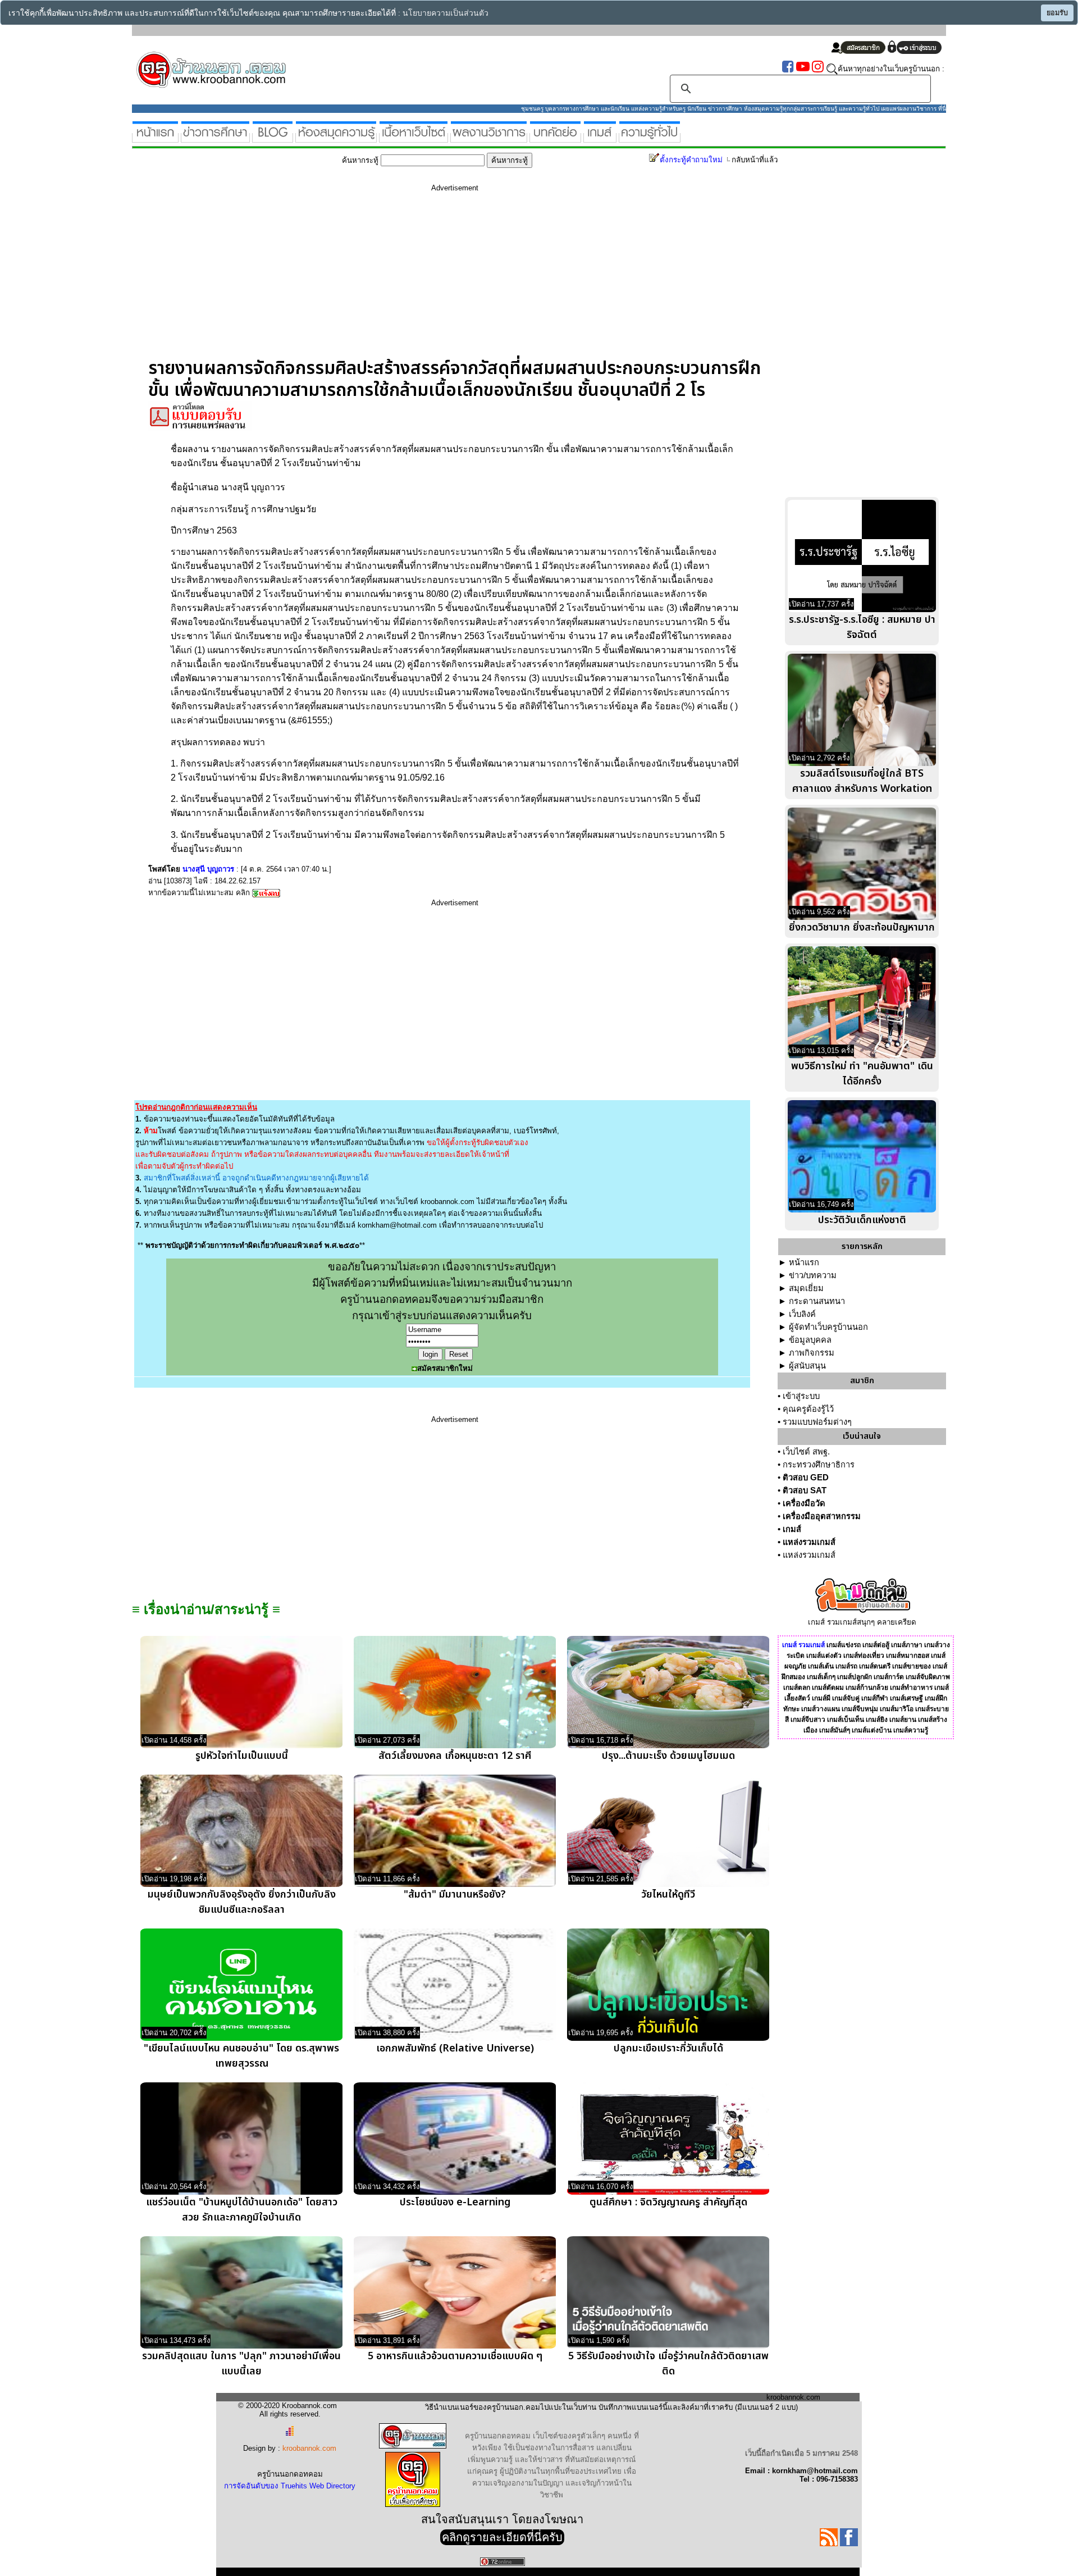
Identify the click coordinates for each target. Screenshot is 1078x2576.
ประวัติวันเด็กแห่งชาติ (862, 1220)
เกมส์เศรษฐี (906, 1698)
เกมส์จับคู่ (846, 1698)
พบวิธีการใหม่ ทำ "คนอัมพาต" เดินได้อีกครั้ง (862, 1074)
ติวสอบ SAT (805, 1490)
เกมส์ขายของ (912, 1666)
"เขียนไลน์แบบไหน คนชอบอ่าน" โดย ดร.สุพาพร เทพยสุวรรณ (241, 2056)
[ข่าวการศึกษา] (215, 138)
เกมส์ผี (821, 1698)
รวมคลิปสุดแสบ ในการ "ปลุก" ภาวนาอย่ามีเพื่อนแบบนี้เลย (241, 2364)
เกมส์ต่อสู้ (876, 1645)
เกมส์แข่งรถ (844, 1645)
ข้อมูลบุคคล (810, 1340)
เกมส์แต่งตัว (824, 1656)
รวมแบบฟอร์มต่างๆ (817, 1422)
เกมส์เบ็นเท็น (846, 1720)
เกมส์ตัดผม (828, 1688)
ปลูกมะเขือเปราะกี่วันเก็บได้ (668, 2048)
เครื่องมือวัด (804, 1503)
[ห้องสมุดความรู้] (336, 138)
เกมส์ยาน (903, 1720)
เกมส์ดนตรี (875, 1666)
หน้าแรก (804, 1262)
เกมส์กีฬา (875, 1698)
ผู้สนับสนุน (807, 1366)
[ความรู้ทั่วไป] (650, 138)
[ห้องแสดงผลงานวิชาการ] (489, 138)
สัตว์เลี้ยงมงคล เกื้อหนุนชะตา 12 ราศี (455, 1756)
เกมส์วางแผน (821, 1709)
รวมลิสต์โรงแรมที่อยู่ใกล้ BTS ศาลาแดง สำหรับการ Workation (862, 781)
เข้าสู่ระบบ (801, 1396)
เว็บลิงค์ (802, 1314)
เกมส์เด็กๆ (821, 1677)
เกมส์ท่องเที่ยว (864, 1656)
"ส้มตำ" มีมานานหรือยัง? (455, 1895)
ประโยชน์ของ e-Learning (455, 2202)
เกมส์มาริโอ (897, 1709)
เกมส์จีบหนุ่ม (860, 1709)
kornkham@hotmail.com (397, 1225)
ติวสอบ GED (806, 1478)
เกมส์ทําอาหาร (911, 1688)
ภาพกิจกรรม (812, 1353)
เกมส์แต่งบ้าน (872, 1730)
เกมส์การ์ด (889, 1677)
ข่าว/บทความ (813, 1275)
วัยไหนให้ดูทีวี (668, 1895)
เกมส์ (792, 1529)
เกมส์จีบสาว (808, 1720)
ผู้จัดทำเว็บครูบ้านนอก (828, 1327)
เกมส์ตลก (797, 1688)
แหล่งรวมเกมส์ (809, 1542)
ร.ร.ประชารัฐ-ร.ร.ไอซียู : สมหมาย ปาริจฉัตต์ (862, 627)
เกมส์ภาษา (907, 1645)
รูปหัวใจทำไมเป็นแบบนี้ (242, 1756)
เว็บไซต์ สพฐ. (806, 1452)
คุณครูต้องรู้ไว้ (808, 1409)
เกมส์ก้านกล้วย (867, 1688)
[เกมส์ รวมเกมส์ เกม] (600, 138)
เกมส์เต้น (821, 1666)
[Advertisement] (455, 279)
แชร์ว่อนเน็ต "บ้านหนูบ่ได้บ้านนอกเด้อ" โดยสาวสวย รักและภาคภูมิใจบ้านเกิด (242, 2210)
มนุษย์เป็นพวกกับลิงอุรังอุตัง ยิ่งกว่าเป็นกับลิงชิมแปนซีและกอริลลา (242, 1902)
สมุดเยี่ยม (806, 1288)
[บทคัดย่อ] (555, 138)
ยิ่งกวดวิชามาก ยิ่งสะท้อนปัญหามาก (862, 927)
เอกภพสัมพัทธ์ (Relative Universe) (455, 2048)
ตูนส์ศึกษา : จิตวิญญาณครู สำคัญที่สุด (668, 2202)
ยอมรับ (1057, 13)
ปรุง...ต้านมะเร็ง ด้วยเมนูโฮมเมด (668, 1756)
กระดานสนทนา (817, 1301)
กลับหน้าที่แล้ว (755, 160)
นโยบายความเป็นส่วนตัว (446, 13)
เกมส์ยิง (877, 1720)
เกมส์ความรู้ (911, 1730)
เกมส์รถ (846, 1666)
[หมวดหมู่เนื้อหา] (414, 138)
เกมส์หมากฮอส (908, 1656)
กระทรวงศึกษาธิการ (819, 1465)
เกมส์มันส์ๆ (835, 1730)
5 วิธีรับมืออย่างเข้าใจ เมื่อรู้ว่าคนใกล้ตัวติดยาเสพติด (668, 2364)
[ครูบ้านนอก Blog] (273, 138)
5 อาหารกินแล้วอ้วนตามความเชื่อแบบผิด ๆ (455, 2356)
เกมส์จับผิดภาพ (928, 1677)
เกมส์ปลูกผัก (855, 1677)
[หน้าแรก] (155, 138)
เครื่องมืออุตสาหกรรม (822, 1516)
